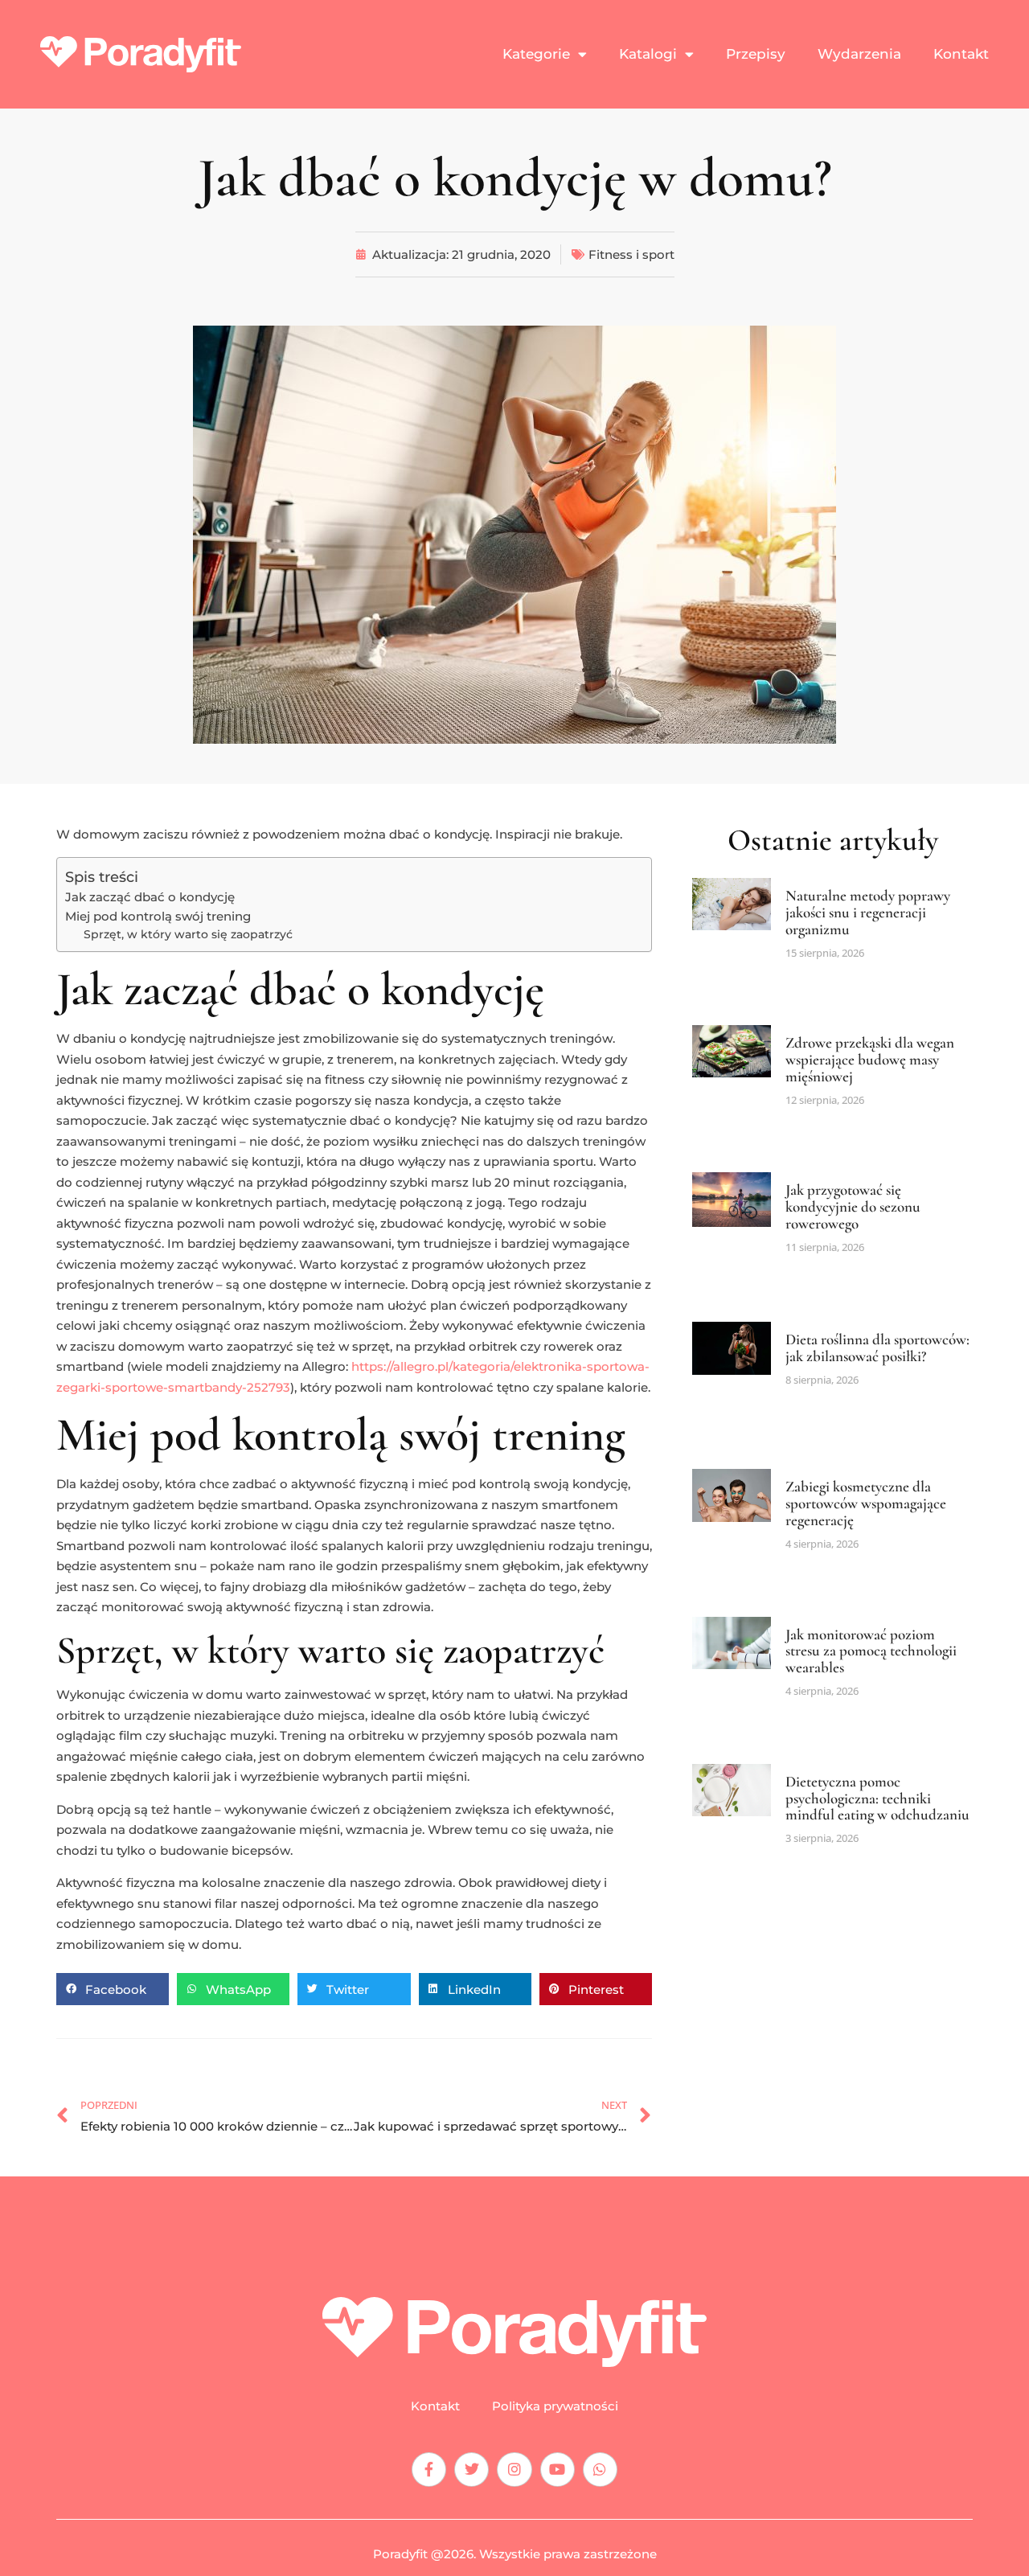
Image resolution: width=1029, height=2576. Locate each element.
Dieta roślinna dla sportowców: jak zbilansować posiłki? (877, 1347)
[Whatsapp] (600, 2469)
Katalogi (648, 54)
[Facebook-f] (429, 2469)
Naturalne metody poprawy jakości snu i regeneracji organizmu (868, 912)
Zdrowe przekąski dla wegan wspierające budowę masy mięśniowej (870, 1059)
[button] (113, 1989)
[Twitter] (471, 2469)
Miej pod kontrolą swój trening (158, 916)
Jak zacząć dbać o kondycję (150, 897)
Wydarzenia (859, 54)
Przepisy (756, 54)
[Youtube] (558, 2469)
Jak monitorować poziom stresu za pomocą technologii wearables (871, 1651)
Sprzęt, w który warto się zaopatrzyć (188, 934)
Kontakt (961, 54)
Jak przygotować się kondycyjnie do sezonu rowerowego (853, 1206)
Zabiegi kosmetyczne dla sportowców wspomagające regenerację (866, 1503)
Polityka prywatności (555, 2406)
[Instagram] (514, 2469)
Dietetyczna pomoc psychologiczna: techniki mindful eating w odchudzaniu (877, 1798)
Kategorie (536, 54)
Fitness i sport (631, 254)
